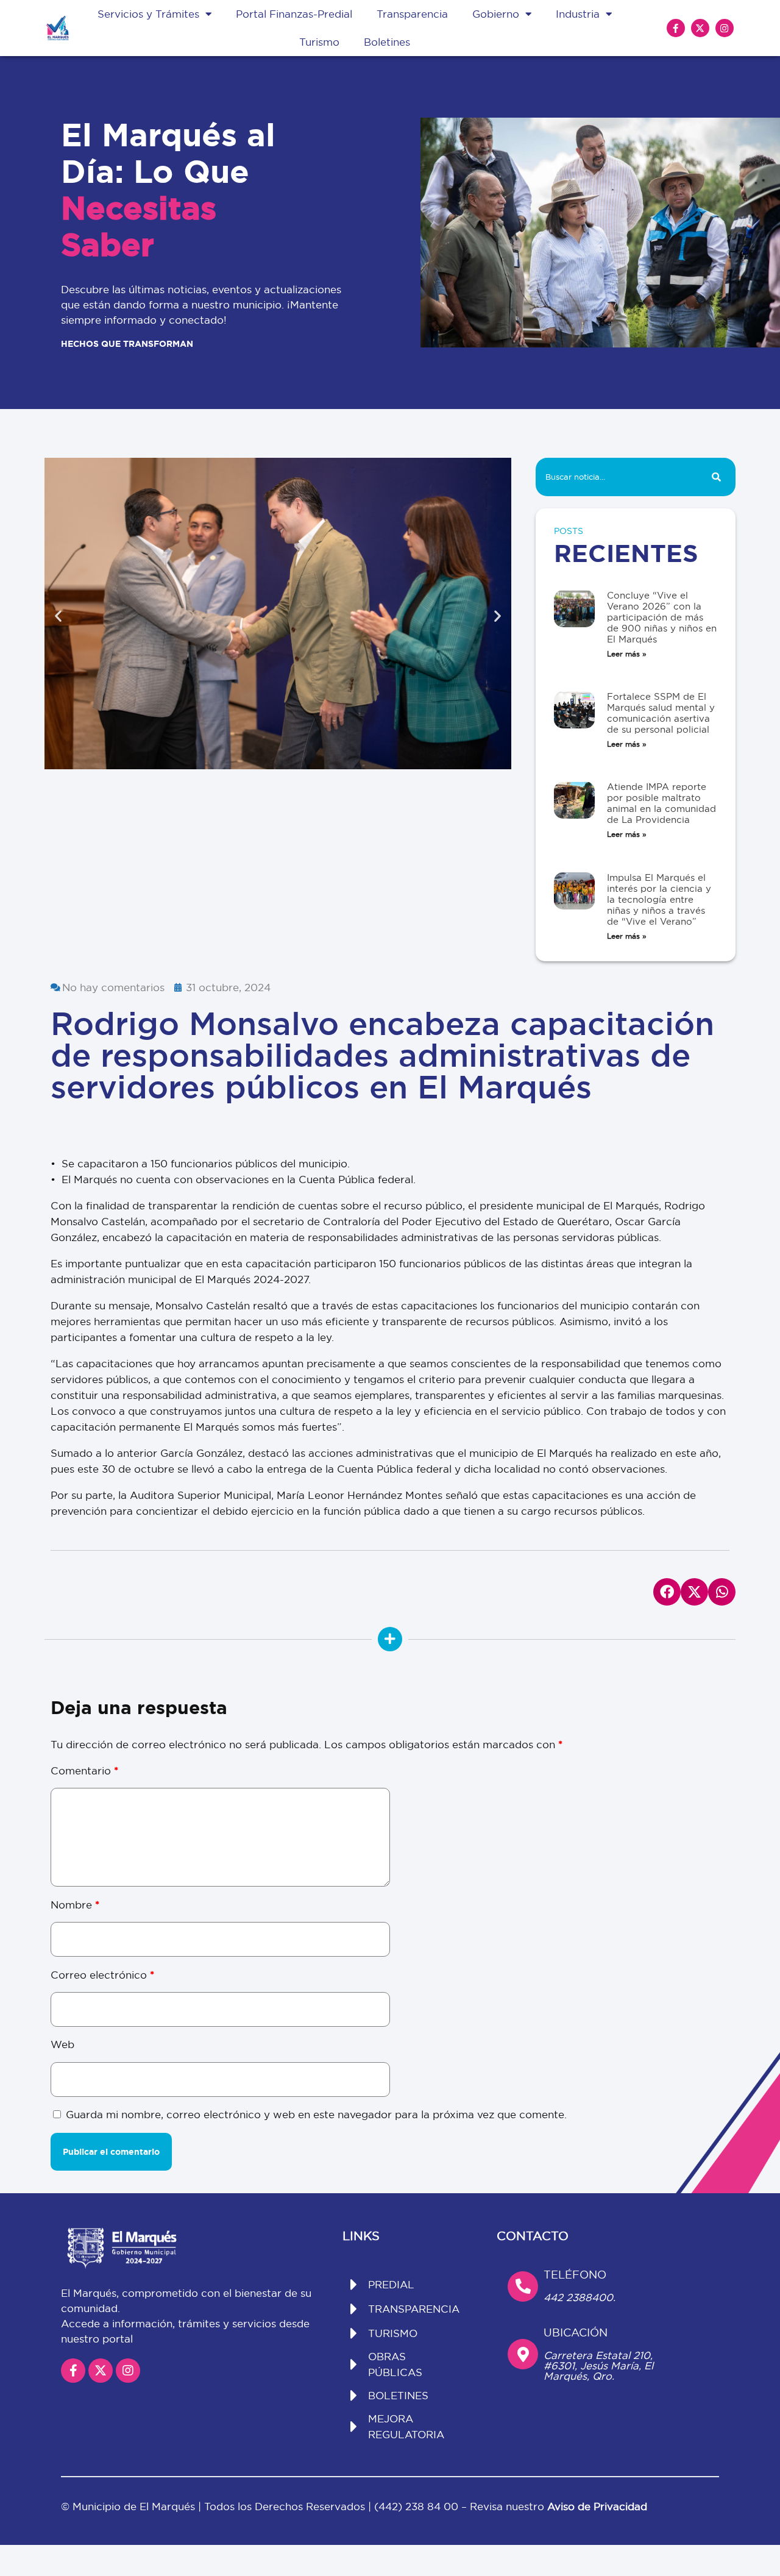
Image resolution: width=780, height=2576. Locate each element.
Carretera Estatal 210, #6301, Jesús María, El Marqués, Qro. (598, 2365)
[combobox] (616, 477)
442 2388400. (580, 2297)
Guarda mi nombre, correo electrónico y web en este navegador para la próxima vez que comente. (316, 2114)
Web (62, 2044)
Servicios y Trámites (148, 14)
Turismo (319, 42)
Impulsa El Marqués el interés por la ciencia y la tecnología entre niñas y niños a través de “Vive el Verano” (659, 899)
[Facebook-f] (676, 28)
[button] (58, 615)
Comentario (84, 1770)
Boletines (387, 42)
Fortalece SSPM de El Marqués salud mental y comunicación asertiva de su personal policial (661, 713)
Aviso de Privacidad (597, 2506)
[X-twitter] (700, 28)
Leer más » (627, 654)
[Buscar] (716, 477)
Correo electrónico (102, 1975)
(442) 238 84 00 (418, 2506)
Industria (578, 14)
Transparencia (412, 14)
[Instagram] (725, 28)
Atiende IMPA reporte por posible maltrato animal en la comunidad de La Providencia (661, 803)
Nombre (75, 1905)
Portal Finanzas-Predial (294, 14)
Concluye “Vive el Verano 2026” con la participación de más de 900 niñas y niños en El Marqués (662, 617)
